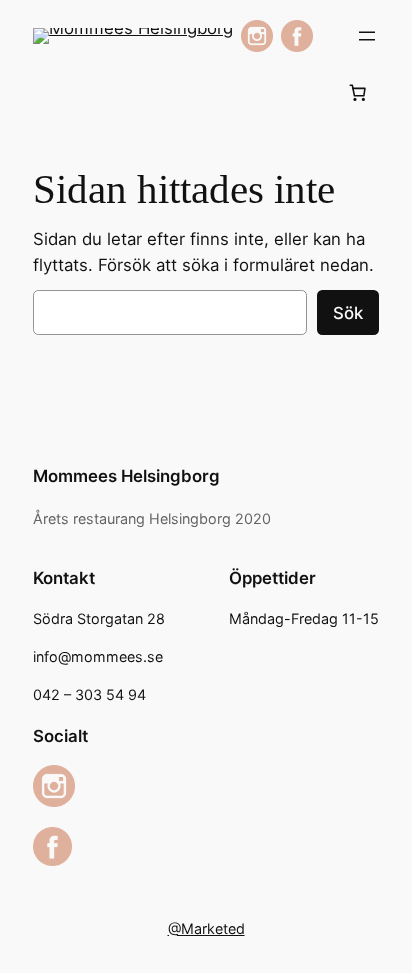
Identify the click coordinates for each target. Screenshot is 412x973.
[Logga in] (49, 92)
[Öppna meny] (367, 36)
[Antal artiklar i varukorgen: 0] (358, 92)
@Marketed (206, 928)
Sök (348, 313)
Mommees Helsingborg (126, 476)
